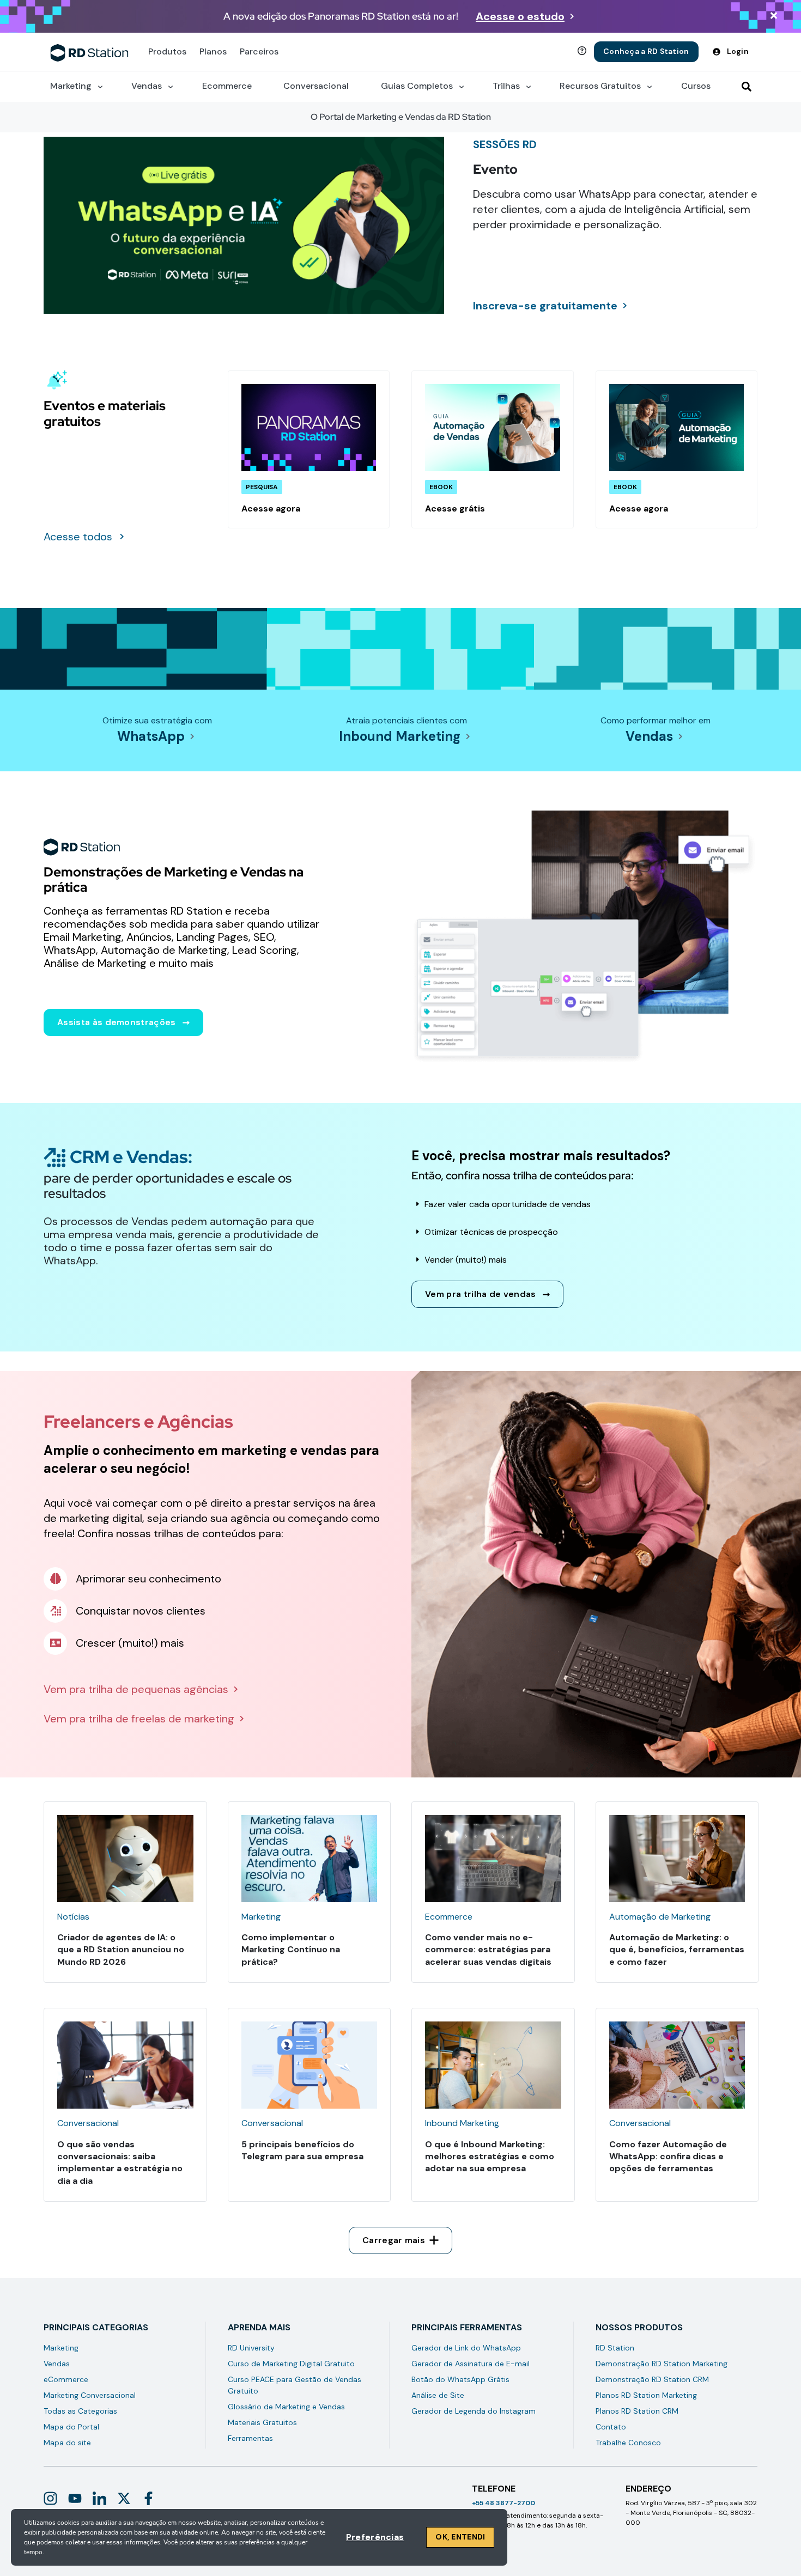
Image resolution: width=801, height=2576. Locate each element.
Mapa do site (67, 2443)
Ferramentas (250, 2438)
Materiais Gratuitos (262, 2422)
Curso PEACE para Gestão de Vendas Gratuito (295, 2385)
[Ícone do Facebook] (148, 2498)
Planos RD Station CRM (637, 2411)
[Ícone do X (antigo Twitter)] (124, 2498)
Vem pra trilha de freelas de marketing (139, 1719)
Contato (611, 2427)
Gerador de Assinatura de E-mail (471, 2364)
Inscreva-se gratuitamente (545, 306)
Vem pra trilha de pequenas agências (136, 1689)
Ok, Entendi (460, 2537)
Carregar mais (394, 2240)
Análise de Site (438, 2395)
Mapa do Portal (71, 2427)
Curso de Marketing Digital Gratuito (291, 2364)
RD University (251, 2348)
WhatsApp (151, 736)
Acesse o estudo (520, 16)
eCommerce (66, 2379)
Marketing (61, 2348)
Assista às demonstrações (117, 1022)
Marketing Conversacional (90, 2395)
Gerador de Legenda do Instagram (474, 2411)
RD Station (615, 2348)
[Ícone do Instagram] (50, 2498)
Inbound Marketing (400, 736)
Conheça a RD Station (646, 51)
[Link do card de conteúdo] (309, 449)
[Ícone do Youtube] (75, 2498)
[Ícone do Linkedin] (99, 2498)
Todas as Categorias (80, 2411)
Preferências (375, 2537)
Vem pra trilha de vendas (481, 1294)
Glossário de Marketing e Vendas (286, 2407)
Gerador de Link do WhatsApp (466, 2348)
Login (738, 51)
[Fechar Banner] (774, 17)
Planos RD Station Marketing (646, 2395)
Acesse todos (78, 537)
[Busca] (747, 87)
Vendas (649, 736)
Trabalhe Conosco (628, 2443)
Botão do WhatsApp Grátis (460, 2379)
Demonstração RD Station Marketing (662, 2364)
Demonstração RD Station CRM (652, 2379)
